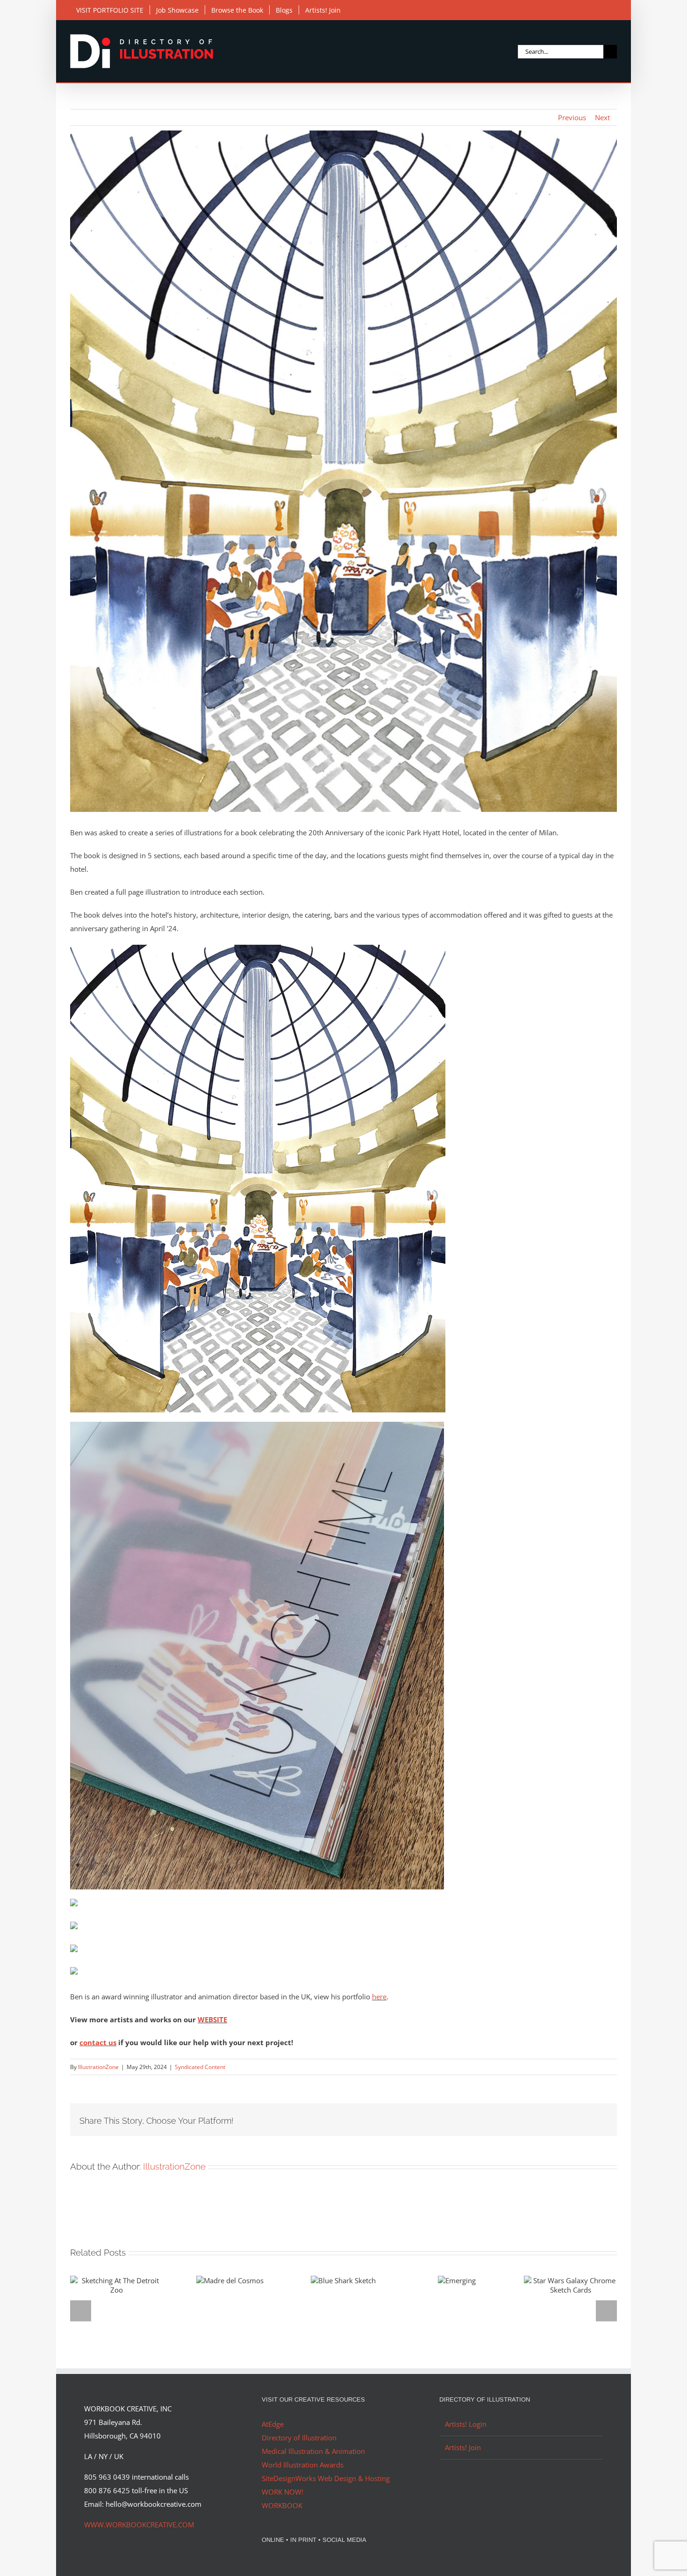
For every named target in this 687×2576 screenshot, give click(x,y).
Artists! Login (466, 2424)
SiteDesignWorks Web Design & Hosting (326, 2478)
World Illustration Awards (303, 2465)
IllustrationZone (98, 2067)
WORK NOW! (283, 2492)
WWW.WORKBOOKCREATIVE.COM (139, 2525)
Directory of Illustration (299, 2438)
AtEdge (273, 2424)
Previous (572, 117)
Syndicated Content (200, 2067)
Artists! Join (463, 2447)
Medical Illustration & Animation (313, 2451)
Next (602, 117)
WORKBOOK (282, 2505)
